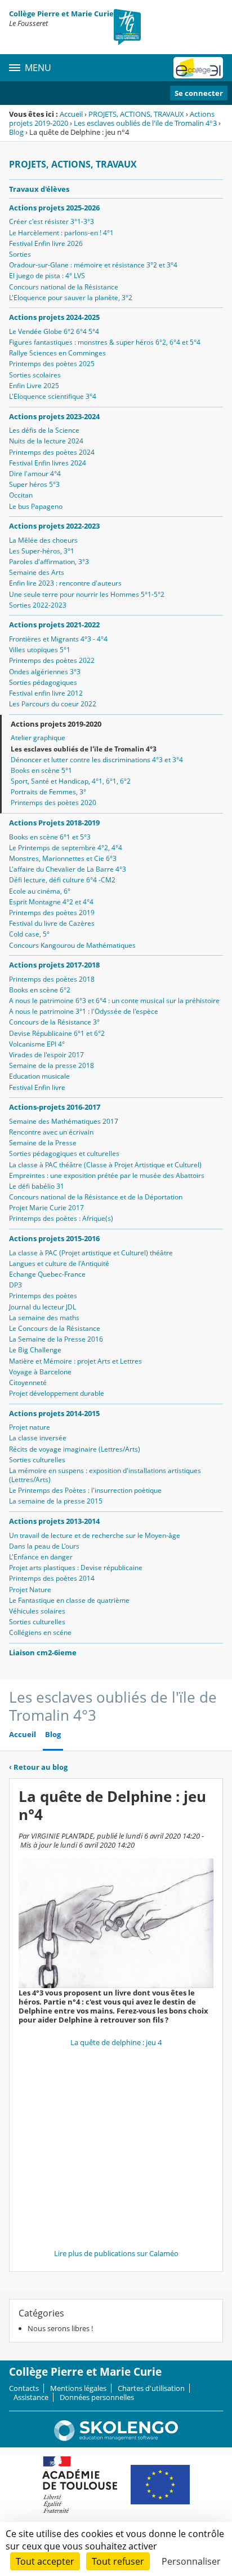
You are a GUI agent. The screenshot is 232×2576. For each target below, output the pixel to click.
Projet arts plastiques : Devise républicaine (76, 1568)
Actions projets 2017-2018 (54, 965)
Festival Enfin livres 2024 (48, 463)
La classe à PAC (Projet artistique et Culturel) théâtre (91, 1253)
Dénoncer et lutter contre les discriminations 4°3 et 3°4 (97, 760)
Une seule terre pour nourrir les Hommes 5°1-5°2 (87, 594)
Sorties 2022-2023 (38, 605)
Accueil (71, 114)
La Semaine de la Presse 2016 (56, 1339)
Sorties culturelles (37, 1460)
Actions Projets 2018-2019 (54, 823)
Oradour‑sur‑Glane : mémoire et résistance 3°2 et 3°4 (93, 265)
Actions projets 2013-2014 (54, 1521)
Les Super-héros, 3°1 (42, 551)
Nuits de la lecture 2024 (46, 441)
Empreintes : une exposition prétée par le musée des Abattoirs (107, 1175)
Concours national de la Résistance (64, 287)
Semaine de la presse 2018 (52, 1065)
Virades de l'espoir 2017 (46, 1055)
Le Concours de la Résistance (55, 1328)
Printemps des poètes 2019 (52, 913)
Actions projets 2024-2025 (54, 317)
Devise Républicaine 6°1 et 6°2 (57, 1033)
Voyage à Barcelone (40, 1372)
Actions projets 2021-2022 (54, 625)
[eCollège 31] (198, 68)
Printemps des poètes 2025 (52, 364)
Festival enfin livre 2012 (46, 693)
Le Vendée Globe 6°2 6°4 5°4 (54, 331)
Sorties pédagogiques (43, 682)
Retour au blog (38, 1767)
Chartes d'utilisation (151, 2388)
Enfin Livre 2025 (34, 386)
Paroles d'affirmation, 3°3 (49, 562)
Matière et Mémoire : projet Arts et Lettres (75, 1361)
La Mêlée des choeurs (43, 540)
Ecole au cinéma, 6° (40, 891)
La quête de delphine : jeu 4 (116, 2042)
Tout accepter (45, 2561)
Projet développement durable (57, 1393)
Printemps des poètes (43, 1296)
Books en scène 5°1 (41, 770)
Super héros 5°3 (34, 484)
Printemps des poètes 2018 (52, 979)
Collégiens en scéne (40, 1632)
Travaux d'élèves (39, 189)
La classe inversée (38, 1438)
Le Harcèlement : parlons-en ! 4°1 (61, 233)
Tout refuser (118, 2561)
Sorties (20, 254)
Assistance (31, 2397)
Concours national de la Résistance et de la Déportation (96, 1197)
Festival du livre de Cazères (52, 923)
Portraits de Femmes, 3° (48, 792)
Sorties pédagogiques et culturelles (64, 1153)
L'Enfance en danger (41, 1557)
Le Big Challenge (35, 1350)
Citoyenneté (28, 1382)
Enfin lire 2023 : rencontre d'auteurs (65, 583)
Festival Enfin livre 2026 (46, 243)
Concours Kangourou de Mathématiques (72, 945)
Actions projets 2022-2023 (54, 526)
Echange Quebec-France (47, 1274)
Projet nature (30, 1427)
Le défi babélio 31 (37, 1186)
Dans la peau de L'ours (44, 1546)
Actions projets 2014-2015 (54, 1413)
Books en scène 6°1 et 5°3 (50, 837)
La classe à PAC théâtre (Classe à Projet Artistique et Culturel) (105, 1165)
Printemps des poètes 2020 (53, 803)
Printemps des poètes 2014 (52, 1578)
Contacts (24, 2388)
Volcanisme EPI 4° (37, 1044)
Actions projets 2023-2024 (54, 416)
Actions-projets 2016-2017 (55, 1107)
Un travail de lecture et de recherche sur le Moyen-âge (95, 1535)
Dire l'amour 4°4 (35, 474)
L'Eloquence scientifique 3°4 (53, 396)
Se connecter (199, 93)
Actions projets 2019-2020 (56, 724)
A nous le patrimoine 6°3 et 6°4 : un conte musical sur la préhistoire (114, 1001)
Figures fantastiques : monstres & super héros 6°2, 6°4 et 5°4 (105, 342)
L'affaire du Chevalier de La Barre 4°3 (68, 869)
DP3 (15, 1285)
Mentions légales (78, 2388)
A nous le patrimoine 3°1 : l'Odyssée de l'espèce (84, 1011)
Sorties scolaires (35, 375)
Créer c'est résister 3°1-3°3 (52, 221)
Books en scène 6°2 (40, 990)
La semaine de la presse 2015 (56, 1501)
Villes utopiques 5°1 (40, 650)
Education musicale (39, 1076)
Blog (16, 132)
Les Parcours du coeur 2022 (53, 704)
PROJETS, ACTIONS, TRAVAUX (136, 114)
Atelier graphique (38, 738)
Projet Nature (30, 1590)
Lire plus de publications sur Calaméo (116, 2253)
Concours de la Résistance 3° (54, 1022)
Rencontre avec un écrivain (51, 1132)
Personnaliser (191, 2561)
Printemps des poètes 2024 (52, 452)
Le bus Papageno (36, 506)
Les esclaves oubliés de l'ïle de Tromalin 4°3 (145, 123)
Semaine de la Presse (43, 1143)
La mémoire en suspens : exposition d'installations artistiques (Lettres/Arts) (105, 1475)
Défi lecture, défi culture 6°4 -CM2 (62, 880)
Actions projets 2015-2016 (54, 1238)
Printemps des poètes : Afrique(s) (61, 1218)
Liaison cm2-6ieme (43, 1652)
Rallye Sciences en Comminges (57, 353)
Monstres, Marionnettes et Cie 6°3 (63, 858)
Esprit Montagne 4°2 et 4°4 (51, 902)
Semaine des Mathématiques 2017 (64, 1121)
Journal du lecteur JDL (43, 1307)
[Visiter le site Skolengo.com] (116, 2438)
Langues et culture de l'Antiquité (59, 1263)
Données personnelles (97, 2397)
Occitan (21, 495)
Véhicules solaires (37, 1611)
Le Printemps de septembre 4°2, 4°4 (66, 848)
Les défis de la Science (44, 430)
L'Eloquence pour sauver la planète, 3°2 (71, 298)
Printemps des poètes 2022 (52, 660)
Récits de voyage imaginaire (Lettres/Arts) (75, 1449)
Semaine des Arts (37, 572)
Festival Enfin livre (37, 1087)
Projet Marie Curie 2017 (46, 1208)
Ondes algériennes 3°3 (45, 672)
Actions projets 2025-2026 (54, 208)
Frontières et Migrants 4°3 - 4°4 (58, 639)
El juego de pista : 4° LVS (47, 276)
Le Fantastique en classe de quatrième (69, 1600)
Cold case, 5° (29, 934)
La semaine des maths (44, 1318)
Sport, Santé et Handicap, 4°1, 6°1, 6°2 (71, 781)
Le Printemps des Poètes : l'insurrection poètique (85, 1490)
